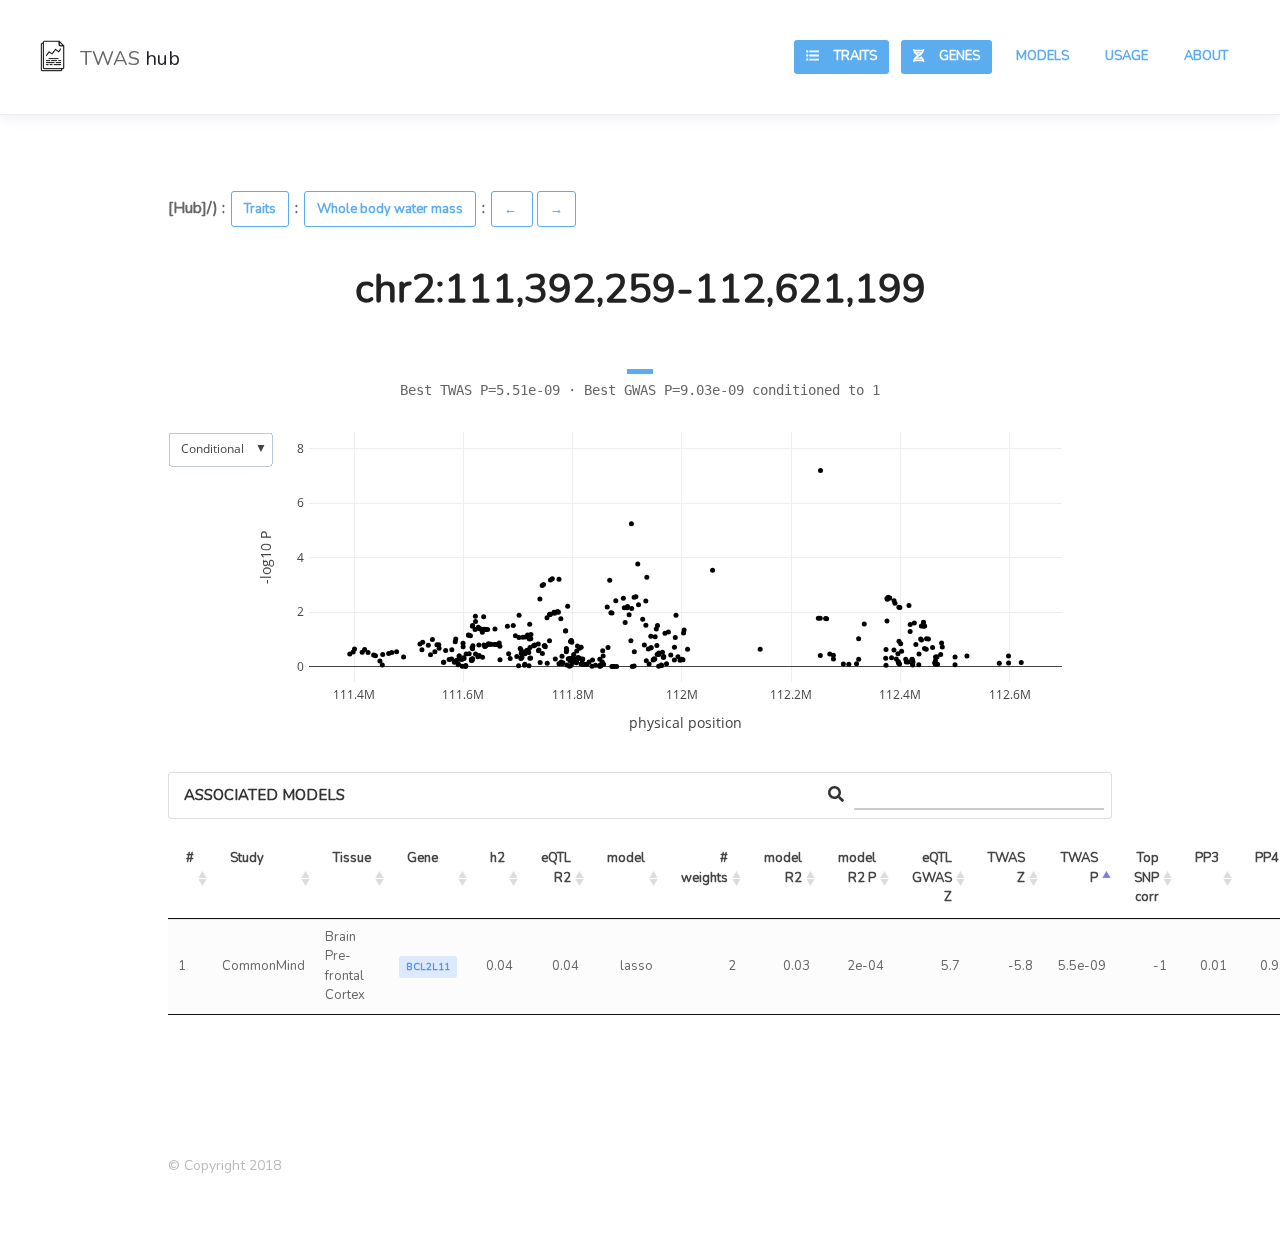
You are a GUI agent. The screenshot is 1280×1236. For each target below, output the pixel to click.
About (1206, 56)
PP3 (1207, 858)
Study (247, 858)
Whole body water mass (390, 209)
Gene (422, 858)
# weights (706, 868)
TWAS (127, 58)
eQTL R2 (557, 868)
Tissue (352, 858)
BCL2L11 (428, 967)
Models (1042, 56)
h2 (497, 858)
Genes (952, 56)
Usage (1126, 56)
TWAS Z (1008, 868)
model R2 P (858, 868)
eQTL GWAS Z (933, 877)
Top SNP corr (1148, 877)
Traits (848, 56)
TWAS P (1081, 868)
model (626, 858)
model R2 (784, 868)
